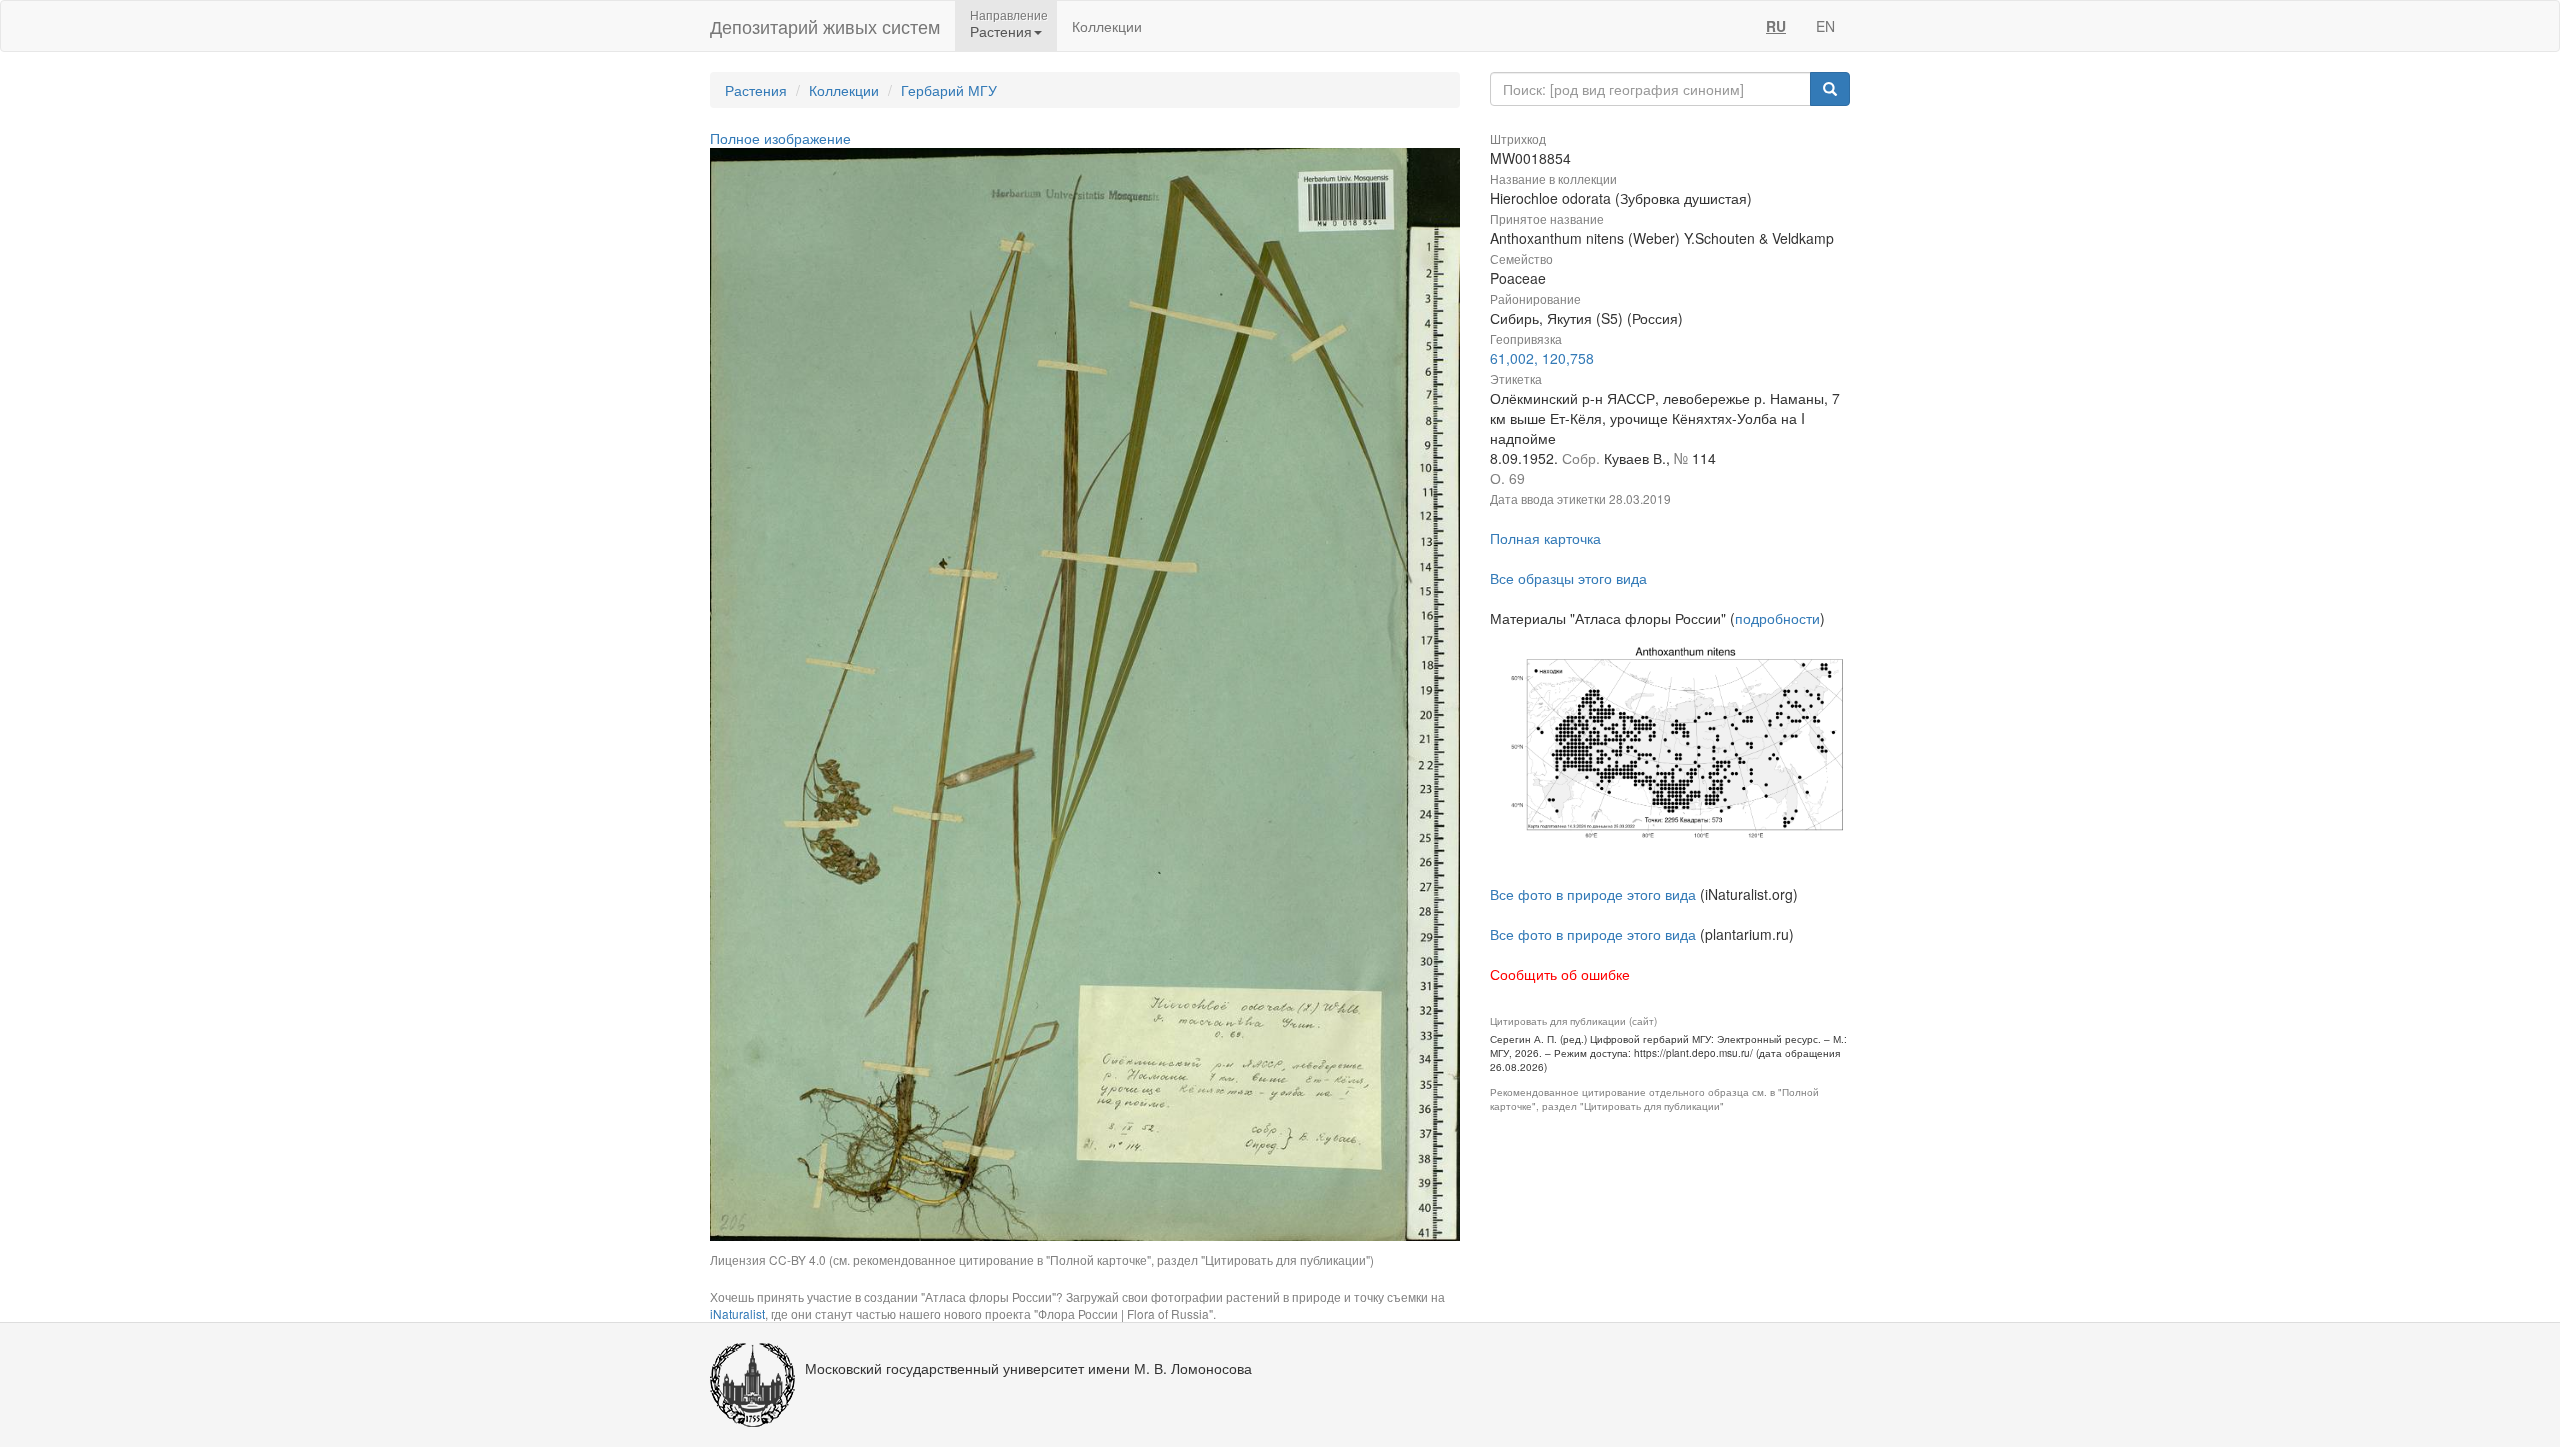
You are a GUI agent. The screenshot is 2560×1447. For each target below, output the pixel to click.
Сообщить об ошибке (1560, 974)
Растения (756, 90)
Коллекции (1107, 26)
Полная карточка (1545, 538)
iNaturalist (737, 1313)
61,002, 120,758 (1542, 358)
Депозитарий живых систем (825, 26)
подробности (1777, 618)
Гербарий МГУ (949, 90)
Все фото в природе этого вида (1593, 894)
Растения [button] (1001, 31)
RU (1776, 26)
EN (1825, 26)
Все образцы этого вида (1568, 578)
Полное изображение (780, 138)
